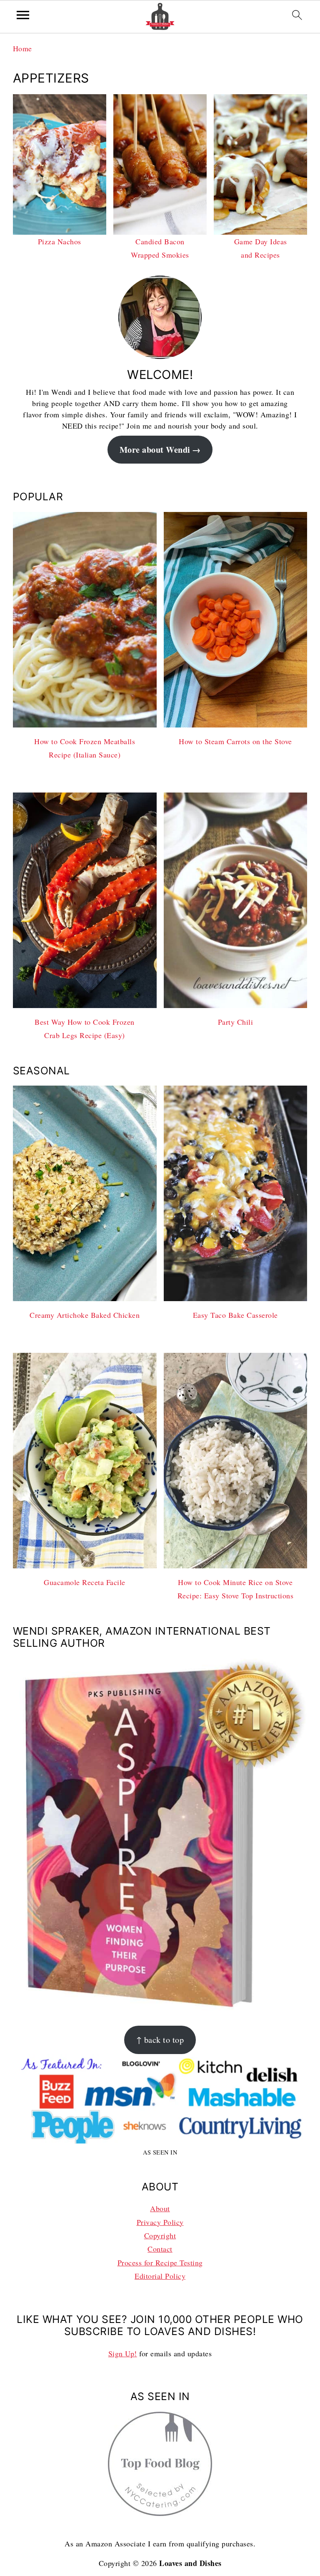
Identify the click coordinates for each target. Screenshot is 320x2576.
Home (22, 48)
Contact (160, 2249)
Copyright (160, 2235)
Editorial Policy (160, 2276)
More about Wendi (155, 449)
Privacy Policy (160, 2222)
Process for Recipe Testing (160, 2262)
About (160, 2208)
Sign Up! (123, 2353)
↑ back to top (160, 2040)
